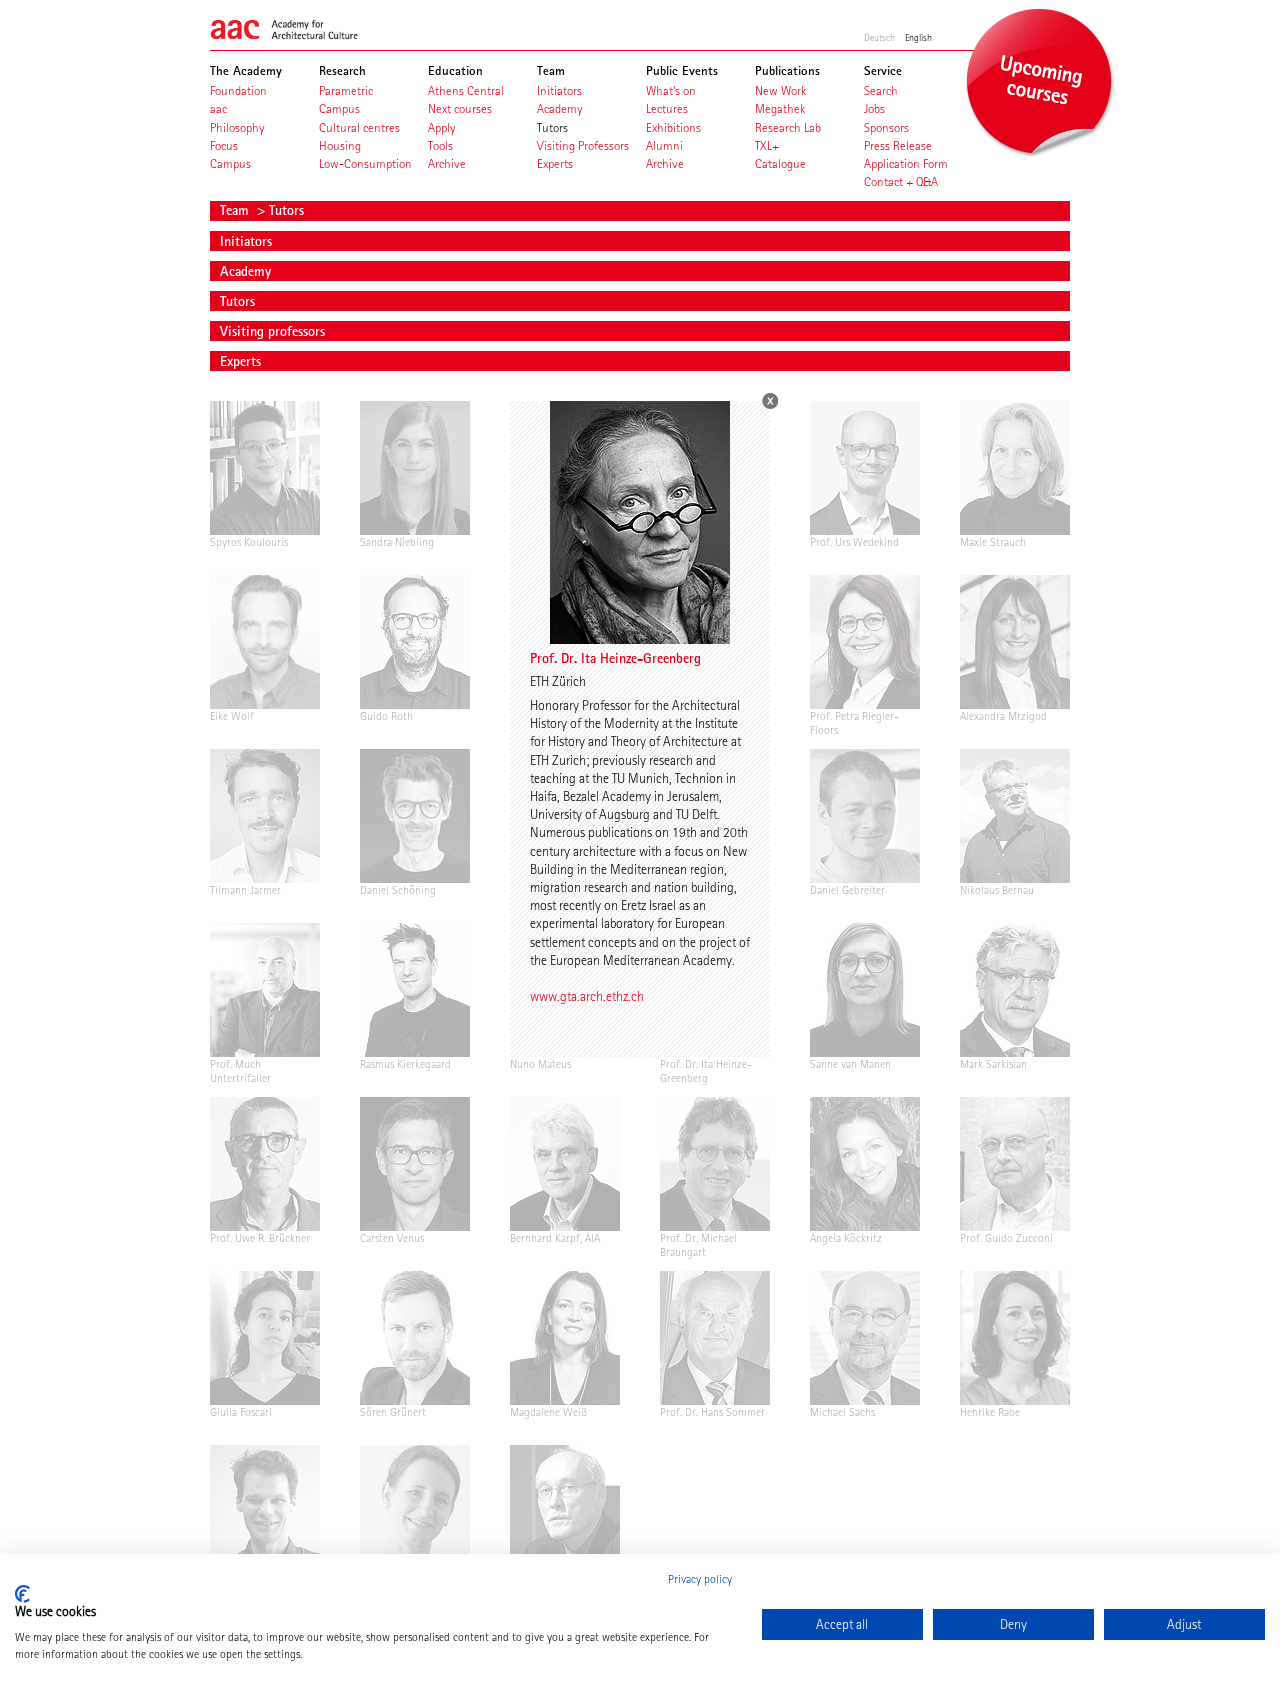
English (918, 37)
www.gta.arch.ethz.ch (587, 996)
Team (236, 210)
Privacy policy (700, 1579)
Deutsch (879, 37)
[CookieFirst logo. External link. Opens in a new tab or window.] (22, 1594)
